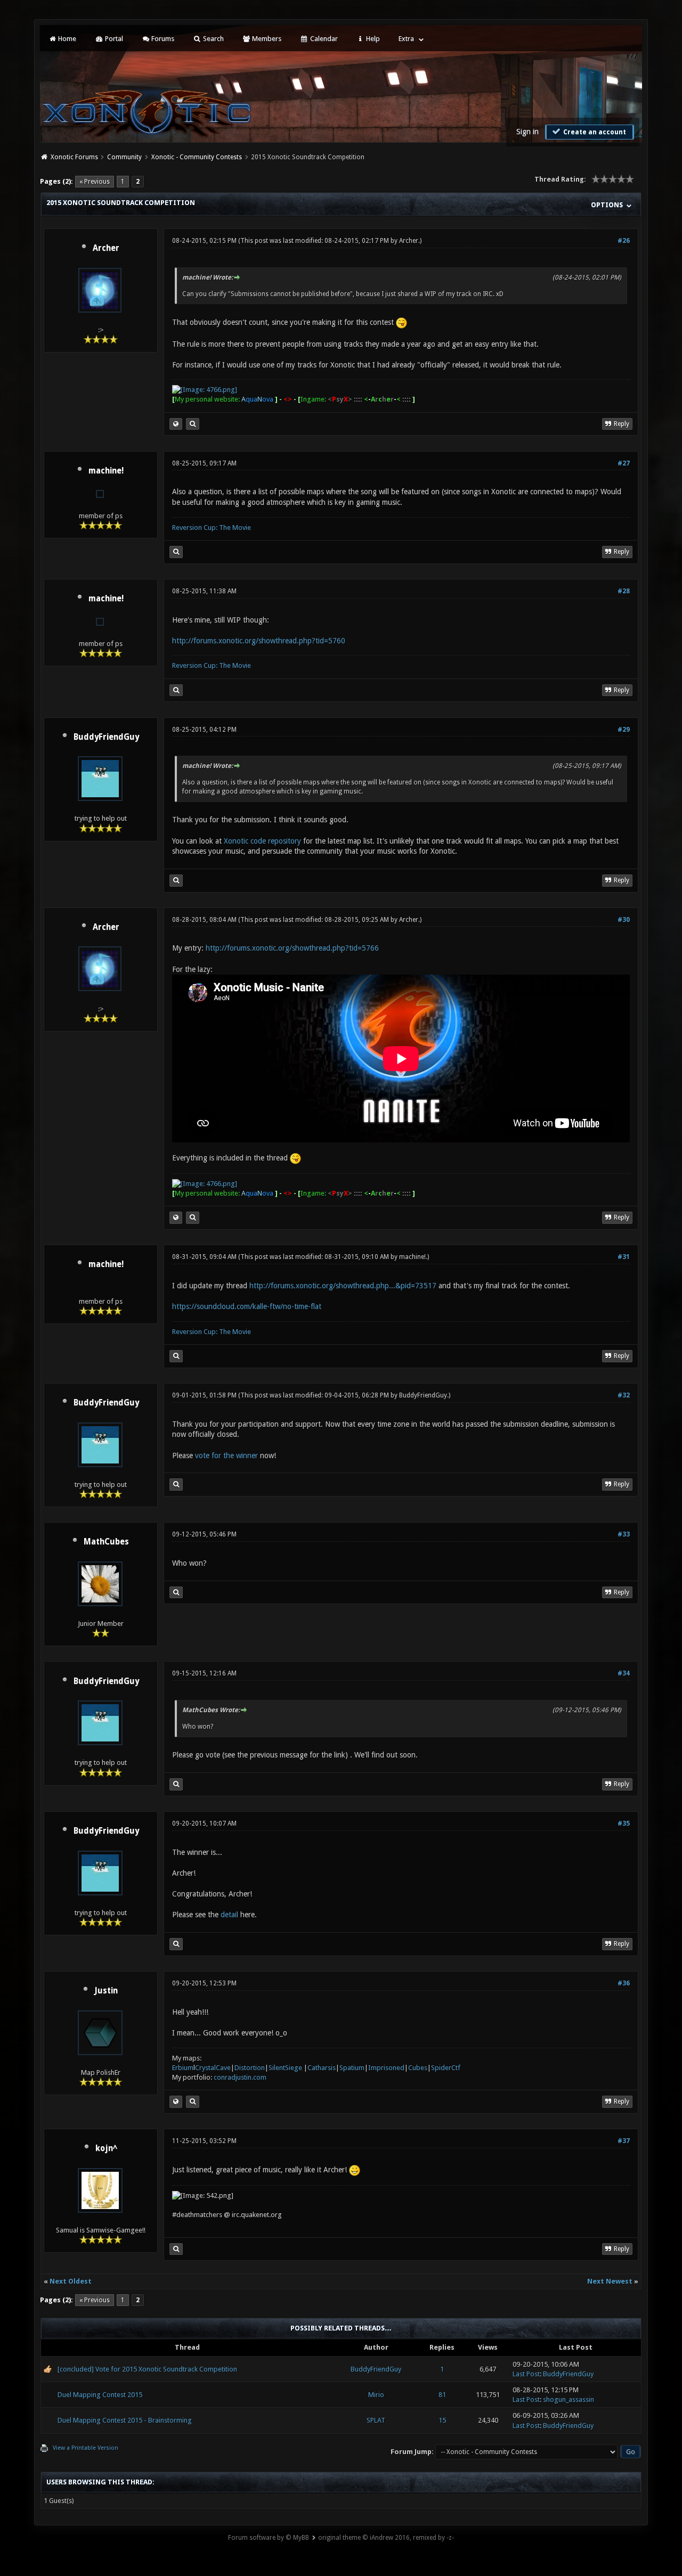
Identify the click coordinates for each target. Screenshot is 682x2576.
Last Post (526, 2374)
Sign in (527, 132)
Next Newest (610, 2281)
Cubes (418, 2068)
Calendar (323, 39)
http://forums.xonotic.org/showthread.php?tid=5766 (292, 948)
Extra (406, 39)
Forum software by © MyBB (269, 2538)
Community (124, 157)
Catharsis (322, 2068)
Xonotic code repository (262, 841)
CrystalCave (213, 2068)
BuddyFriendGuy (106, 737)
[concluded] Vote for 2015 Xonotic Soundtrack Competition (147, 2369)
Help (372, 39)
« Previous (95, 182)
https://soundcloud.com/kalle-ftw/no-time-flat (247, 1306)
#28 (624, 591)
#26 (624, 241)
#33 (624, 1534)
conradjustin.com (240, 2077)
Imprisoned (386, 2068)
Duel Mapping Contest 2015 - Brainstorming (125, 2420)
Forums (162, 39)
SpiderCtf (446, 2068)
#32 (624, 1395)
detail (229, 1915)
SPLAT (376, 2420)
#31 (624, 1257)
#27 (624, 463)
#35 (624, 1823)
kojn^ (106, 2148)
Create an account (594, 132)
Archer (106, 248)
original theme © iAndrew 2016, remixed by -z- (386, 2538)
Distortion (250, 2068)
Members (266, 39)
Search (213, 39)
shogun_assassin (569, 2399)
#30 (624, 920)
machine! (106, 471)
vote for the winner (226, 1455)
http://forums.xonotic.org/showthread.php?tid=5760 (259, 641)
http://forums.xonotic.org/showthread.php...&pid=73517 (343, 1286)
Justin (106, 1991)
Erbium (183, 2068)
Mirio (376, 2395)
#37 (624, 2141)
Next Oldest (71, 2281)
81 (442, 2395)
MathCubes (106, 1542)
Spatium (352, 2068)
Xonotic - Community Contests (197, 157)
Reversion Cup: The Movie (212, 528)
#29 (624, 730)
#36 (624, 1983)
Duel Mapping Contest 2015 (100, 2395)
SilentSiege (285, 2068)
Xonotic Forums (74, 157)
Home (66, 39)
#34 (624, 1673)
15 (442, 2420)
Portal (113, 39)
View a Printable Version (86, 2448)
